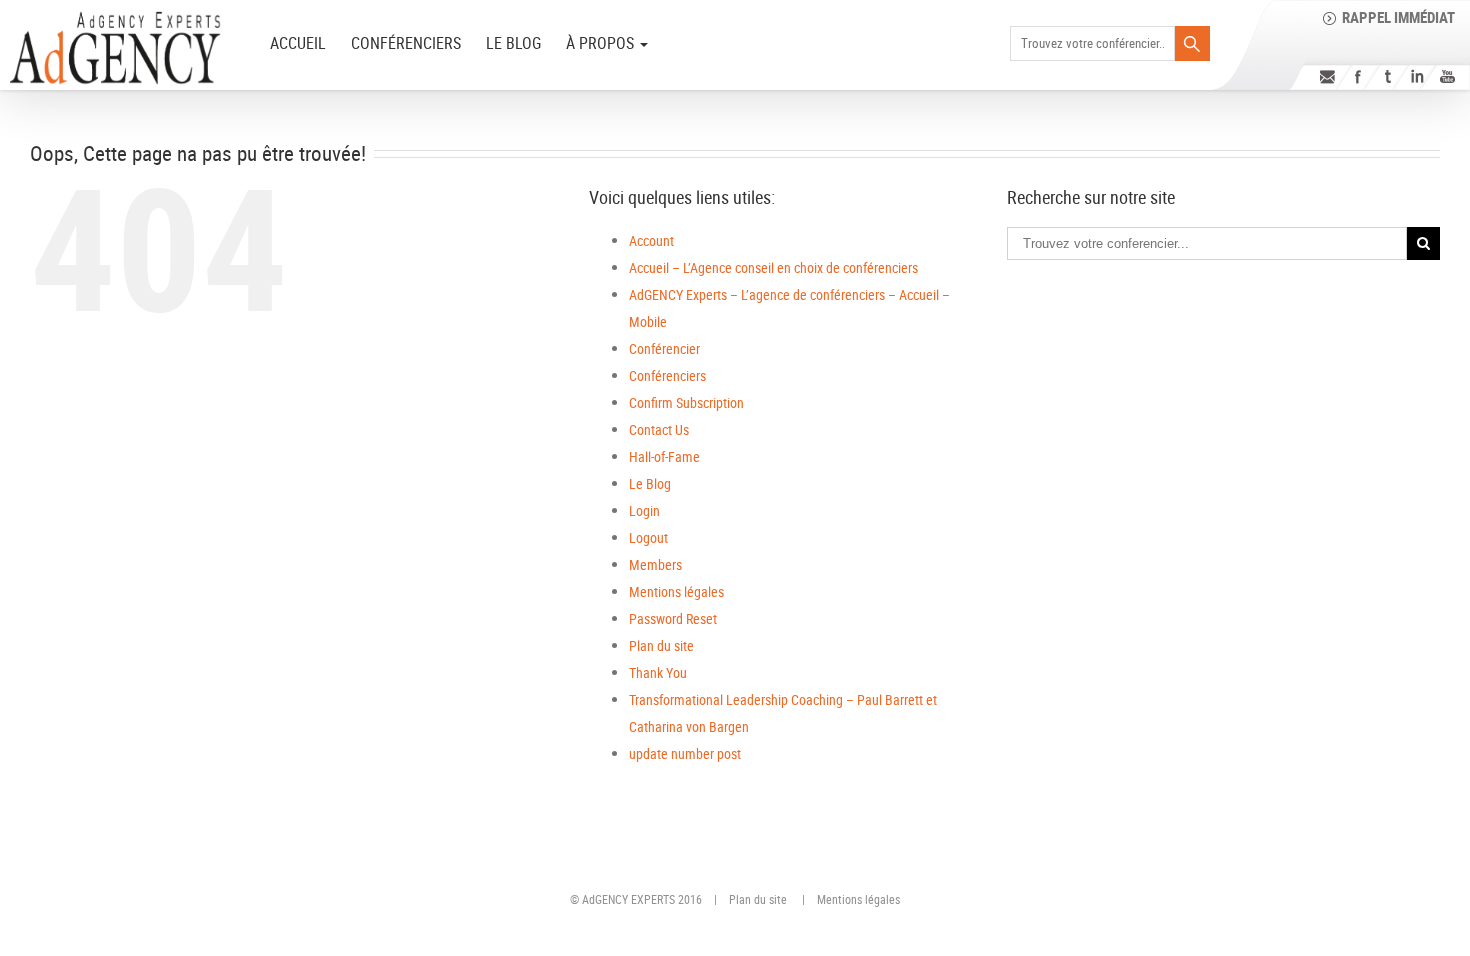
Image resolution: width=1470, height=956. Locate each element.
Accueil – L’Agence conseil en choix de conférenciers (773, 267)
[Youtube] (1447, 76)
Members (655, 564)
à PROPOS (602, 43)
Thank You (658, 672)
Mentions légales (676, 591)
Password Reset (673, 618)
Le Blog (513, 43)
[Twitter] (1387, 76)
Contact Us (659, 429)
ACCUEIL (298, 43)
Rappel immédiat (1398, 17)
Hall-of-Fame (664, 456)
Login (644, 510)
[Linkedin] (1417, 76)
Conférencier (664, 348)
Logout (648, 537)
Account (651, 240)
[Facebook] (1357, 76)
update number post (685, 753)
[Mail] (1327, 76)
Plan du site (661, 645)
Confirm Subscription (686, 402)
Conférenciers (406, 43)
